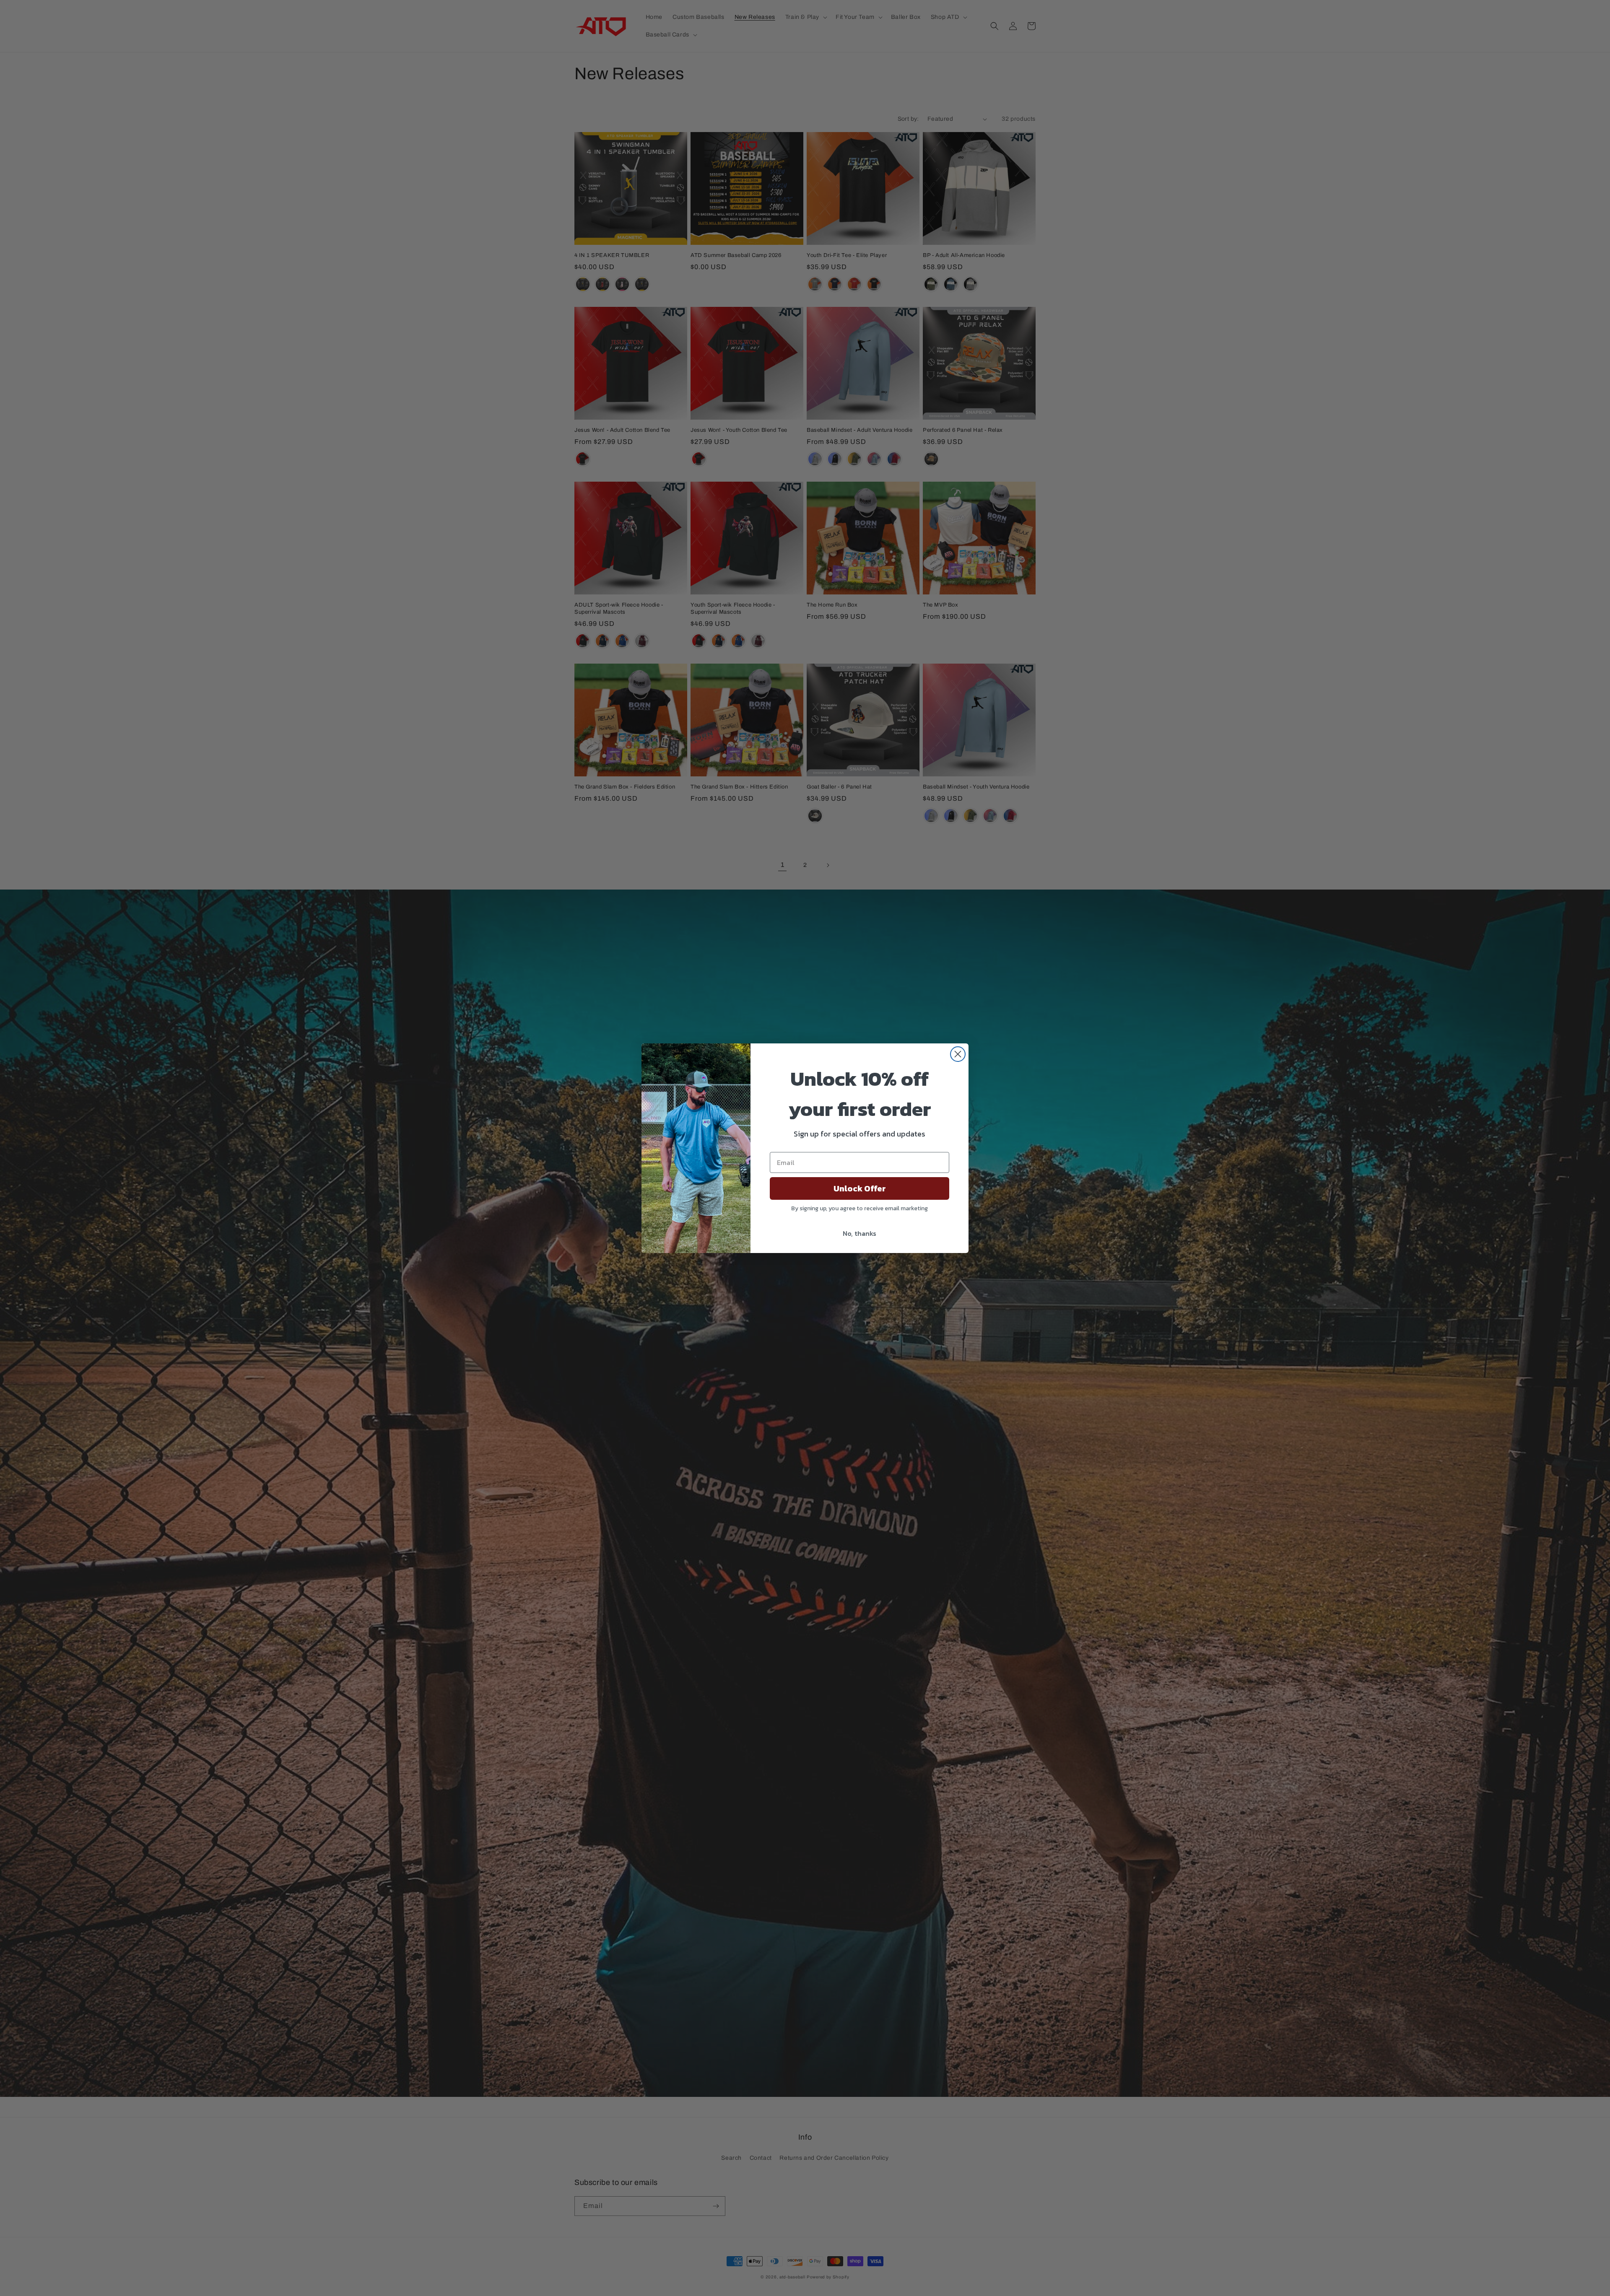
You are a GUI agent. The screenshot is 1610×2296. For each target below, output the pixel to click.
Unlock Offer (860, 1188)
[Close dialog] (958, 1054)
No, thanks (860, 1233)
